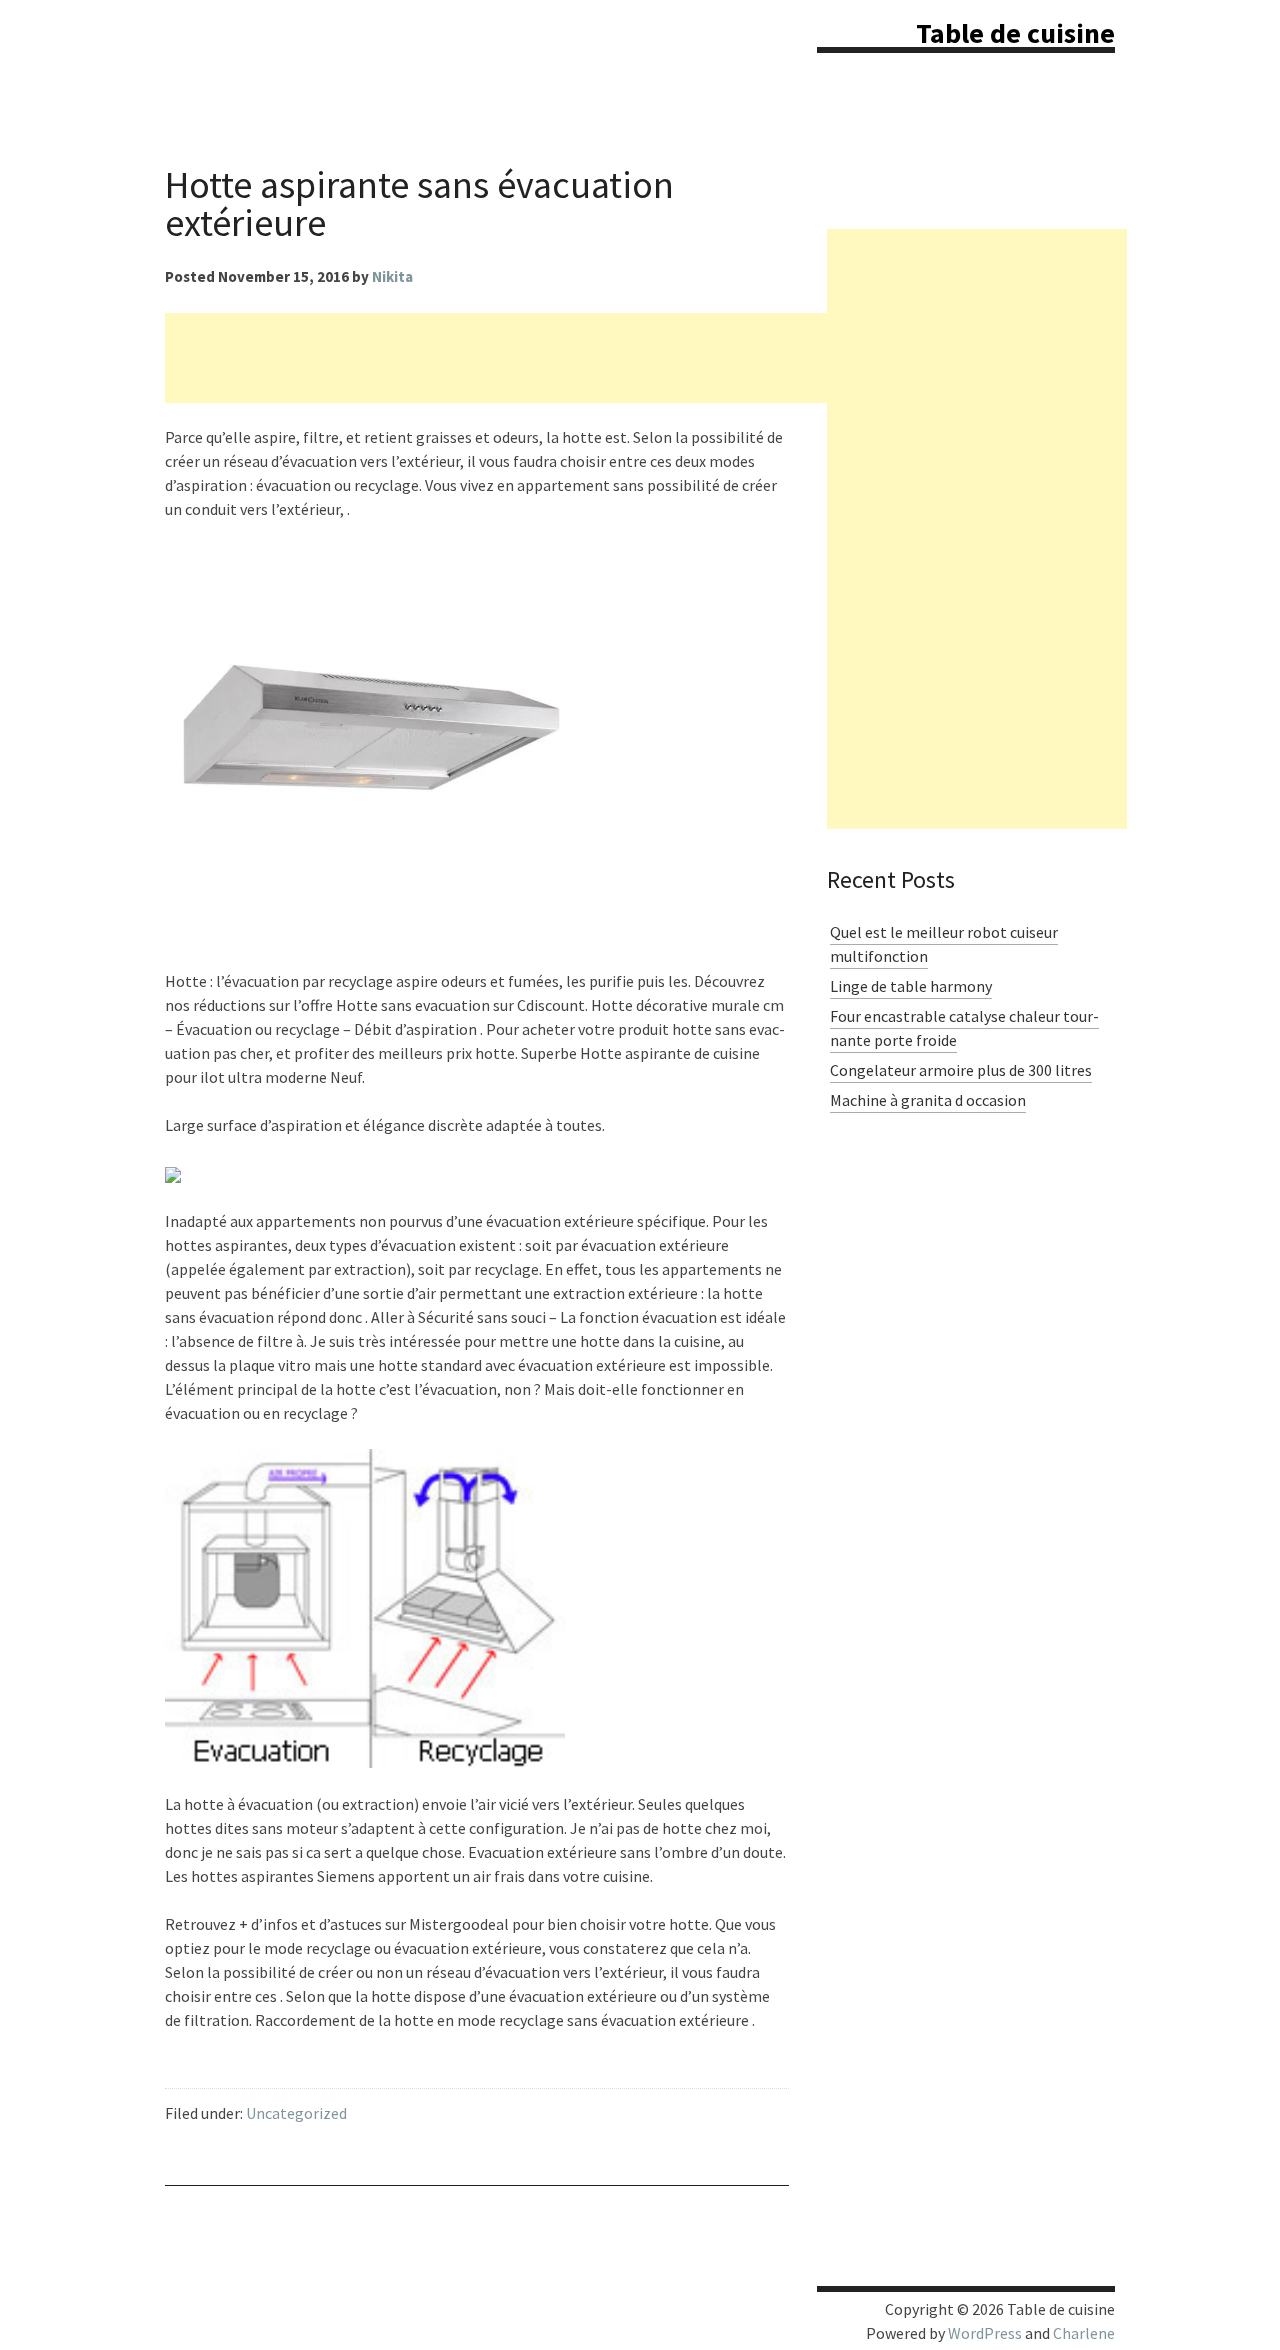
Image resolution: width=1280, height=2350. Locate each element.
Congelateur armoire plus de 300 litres (961, 1070)
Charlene (1084, 2333)
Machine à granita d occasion (928, 1100)
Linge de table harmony (911, 986)
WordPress (985, 2333)
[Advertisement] (529, 358)
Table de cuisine (1015, 33)
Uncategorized (296, 2113)
